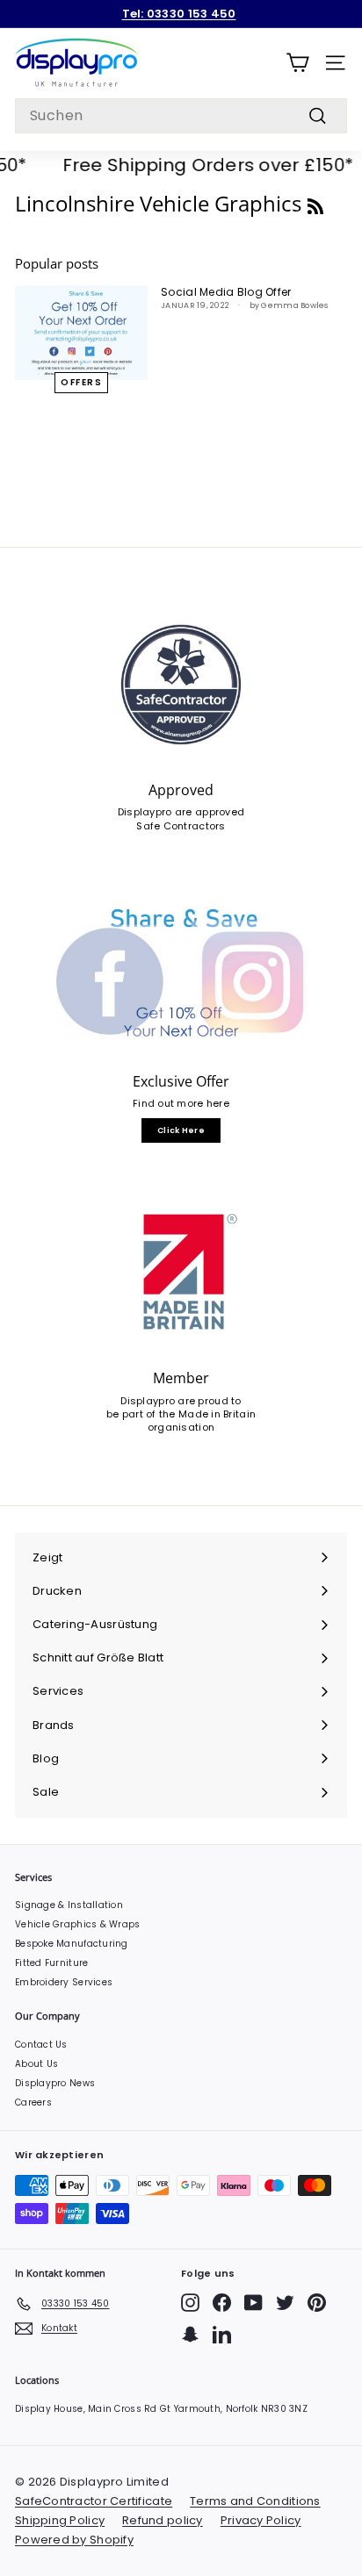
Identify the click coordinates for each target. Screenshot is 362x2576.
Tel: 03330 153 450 (179, 14)
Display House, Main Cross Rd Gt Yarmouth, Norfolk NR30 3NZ (161, 2409)
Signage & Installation (69, 1905)
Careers (33, 2102)
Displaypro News (55, 2083)
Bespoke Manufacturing (72, 1944)
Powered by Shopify (74, 2540)
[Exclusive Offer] (181, 976)
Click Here (181, 1130)
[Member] (181, 1273)
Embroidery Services (64, 1982)
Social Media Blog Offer (226, 292)
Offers (81, 382)
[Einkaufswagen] (297, 63)
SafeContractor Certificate (94, 2501)
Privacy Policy (261, 2520)
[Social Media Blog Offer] (81, 332)
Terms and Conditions (255, 2501)
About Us (36, 2064)
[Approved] (181, 685)
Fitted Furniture (51, 1963)
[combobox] (181, 116)
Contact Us (41, 2045)
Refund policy (163, 2520)
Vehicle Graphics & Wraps (78, 1924)
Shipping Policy (60, 2520)
